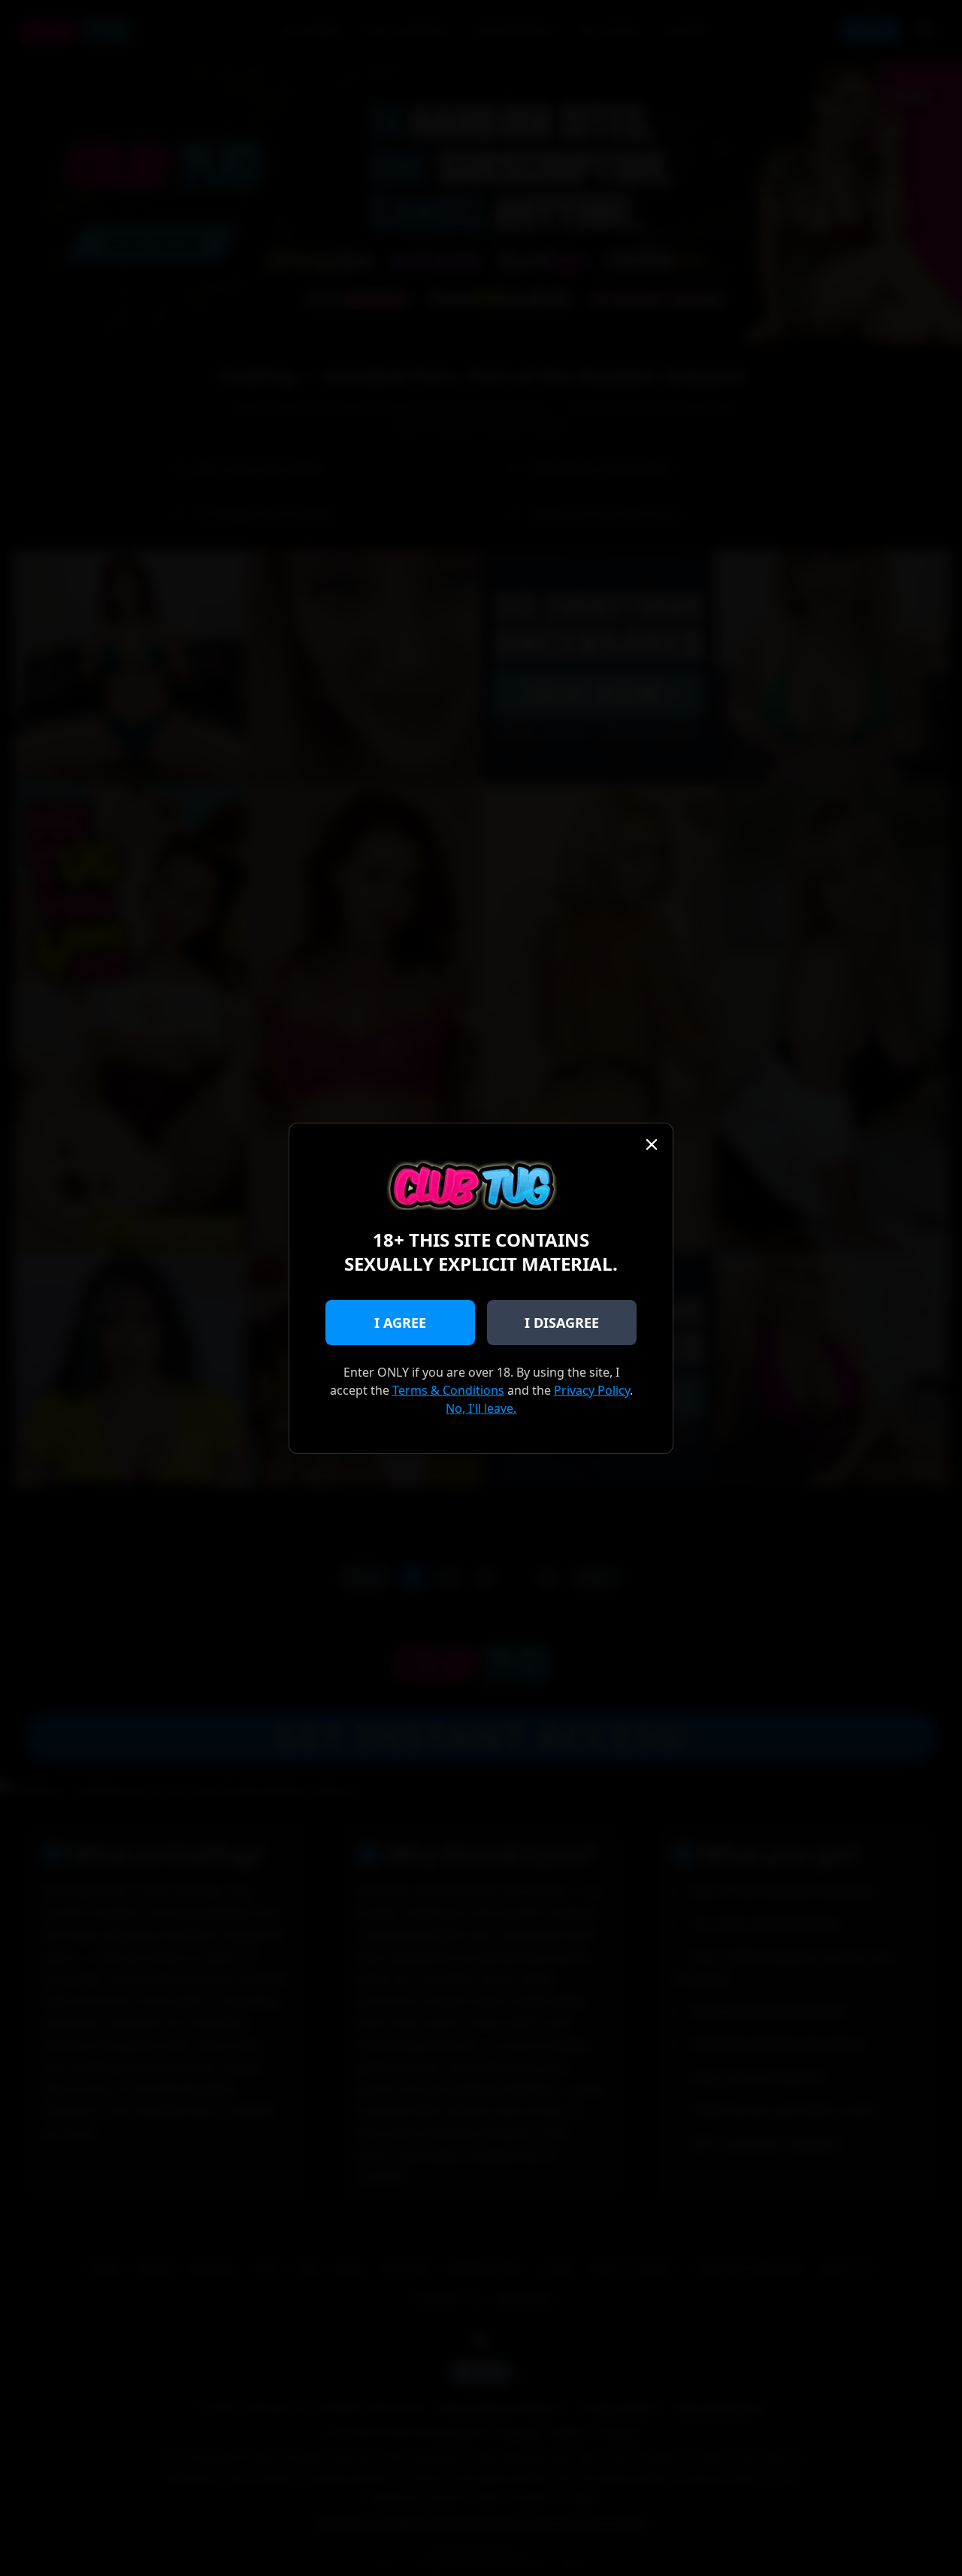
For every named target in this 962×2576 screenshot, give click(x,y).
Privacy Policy (592, 1390)
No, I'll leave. (481, 1408)
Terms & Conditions (448, 1390)
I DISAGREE (562, 1323)
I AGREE (400, 1323)
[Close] (652, 1144)
